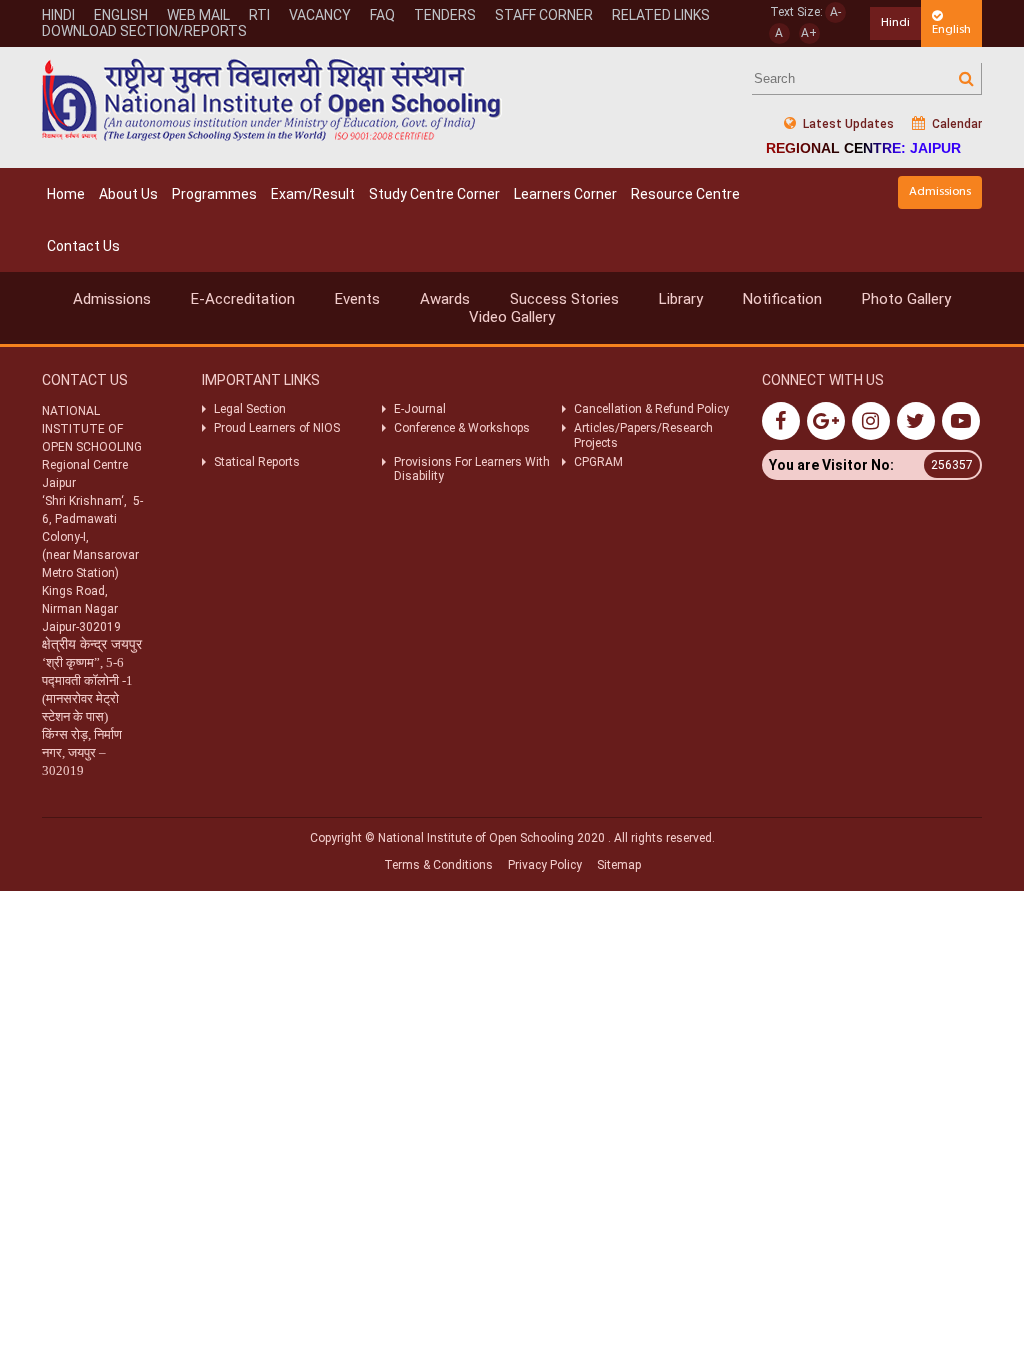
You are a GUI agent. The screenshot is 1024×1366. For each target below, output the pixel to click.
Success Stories (564, 299)
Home (66, 194)
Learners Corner (565, 194)
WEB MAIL (198, 15)
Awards (445, 299)
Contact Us (83, 246)
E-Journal (420, 409)
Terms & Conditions (438, 865)
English (951, 29)
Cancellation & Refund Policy (651, 409)
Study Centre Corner (434, 194)
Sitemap (619, 865)
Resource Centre (685, 194)
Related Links (661, 15)
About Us (128, 194)
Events (357, 299)
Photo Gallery (906, 299)
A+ (809, 33)
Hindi (895, 22)
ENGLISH (121, 15)
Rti (259, 15)
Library (681, 299)
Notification (782, 299)
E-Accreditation (243, 299)
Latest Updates (847, 124)
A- (835, 12)
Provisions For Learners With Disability (472, 469)
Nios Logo (272, 99)
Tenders (445, 15)
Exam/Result (313, 194)
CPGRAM (600, 462)
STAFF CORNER (544, 15)
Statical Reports (257, 462)
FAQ (382, 15)
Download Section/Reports (144, 31)
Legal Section (250, 409)
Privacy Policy (545, 865)
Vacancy (320, 15)
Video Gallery (512, 317)
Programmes (214, 194)
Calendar (955, 124)
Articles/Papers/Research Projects (643, 435)
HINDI (58, 15)
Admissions (940, 191)
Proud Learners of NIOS (277, 428)
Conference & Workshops (462, 428)
